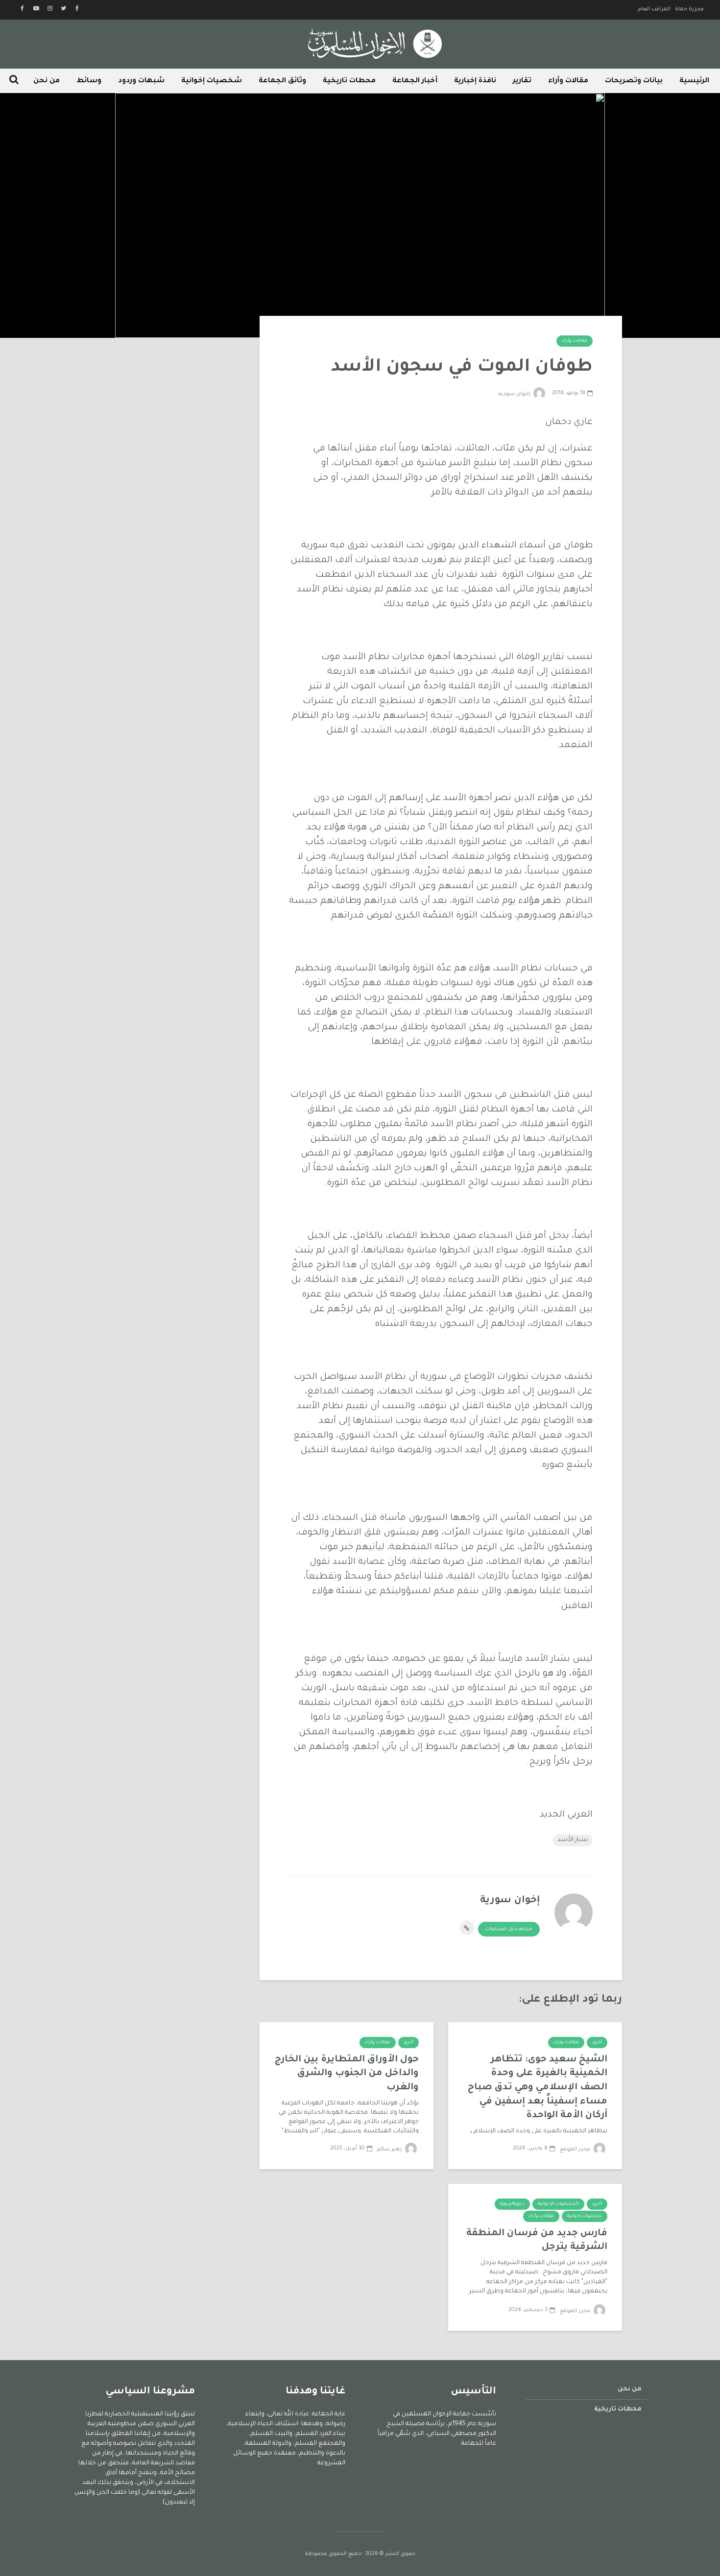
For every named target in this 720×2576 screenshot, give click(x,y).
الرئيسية (694, 81)
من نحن (47, 81)
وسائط (89, 81)
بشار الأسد (573, 1840)
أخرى (597, 2043)
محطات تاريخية (349, 81)
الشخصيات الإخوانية (558, 2204)
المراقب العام (654, 9)
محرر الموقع (576, 2150)
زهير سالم (390, 2150)
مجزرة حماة (689, 9)
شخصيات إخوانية (212, 81)
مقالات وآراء (568, 81)
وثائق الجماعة (282, 81)
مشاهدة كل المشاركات (509, 1930)
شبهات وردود (141, 81)
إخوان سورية (515, 394)
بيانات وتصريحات (634, 81)
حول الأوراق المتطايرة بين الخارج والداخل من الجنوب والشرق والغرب (347, 2074)
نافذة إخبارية (475, 81)
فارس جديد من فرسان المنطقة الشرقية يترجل (537, 2241)
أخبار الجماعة (415, 81)
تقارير (522, 81)
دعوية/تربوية (512, 2204)
